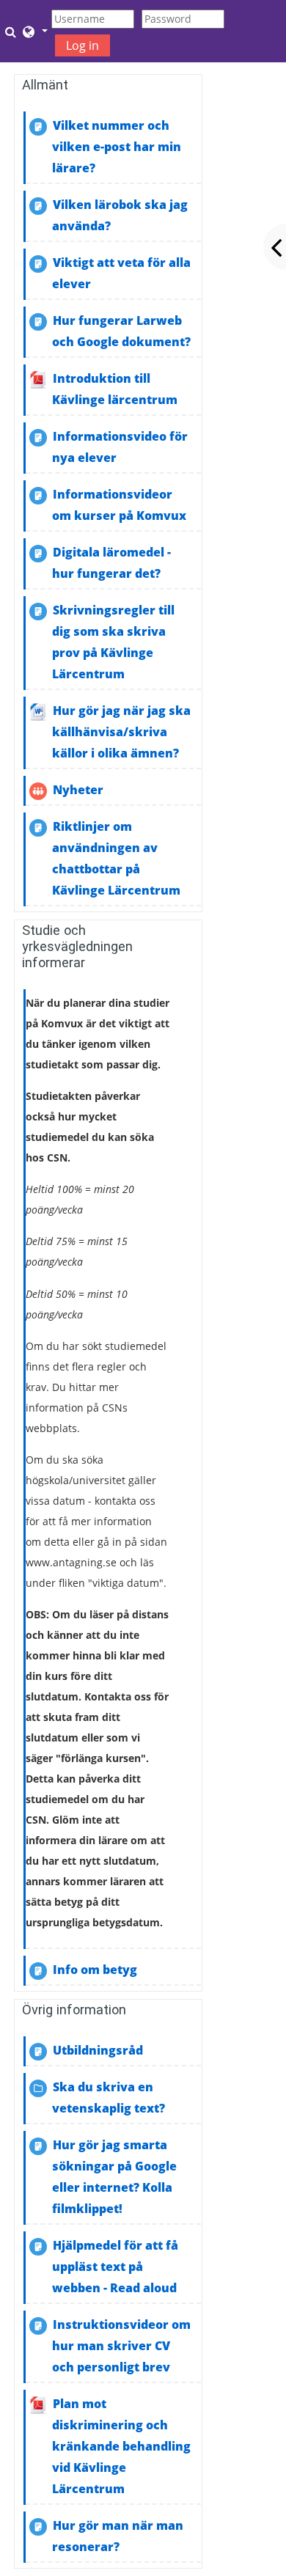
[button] (12, 32)
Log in (82, 45)
